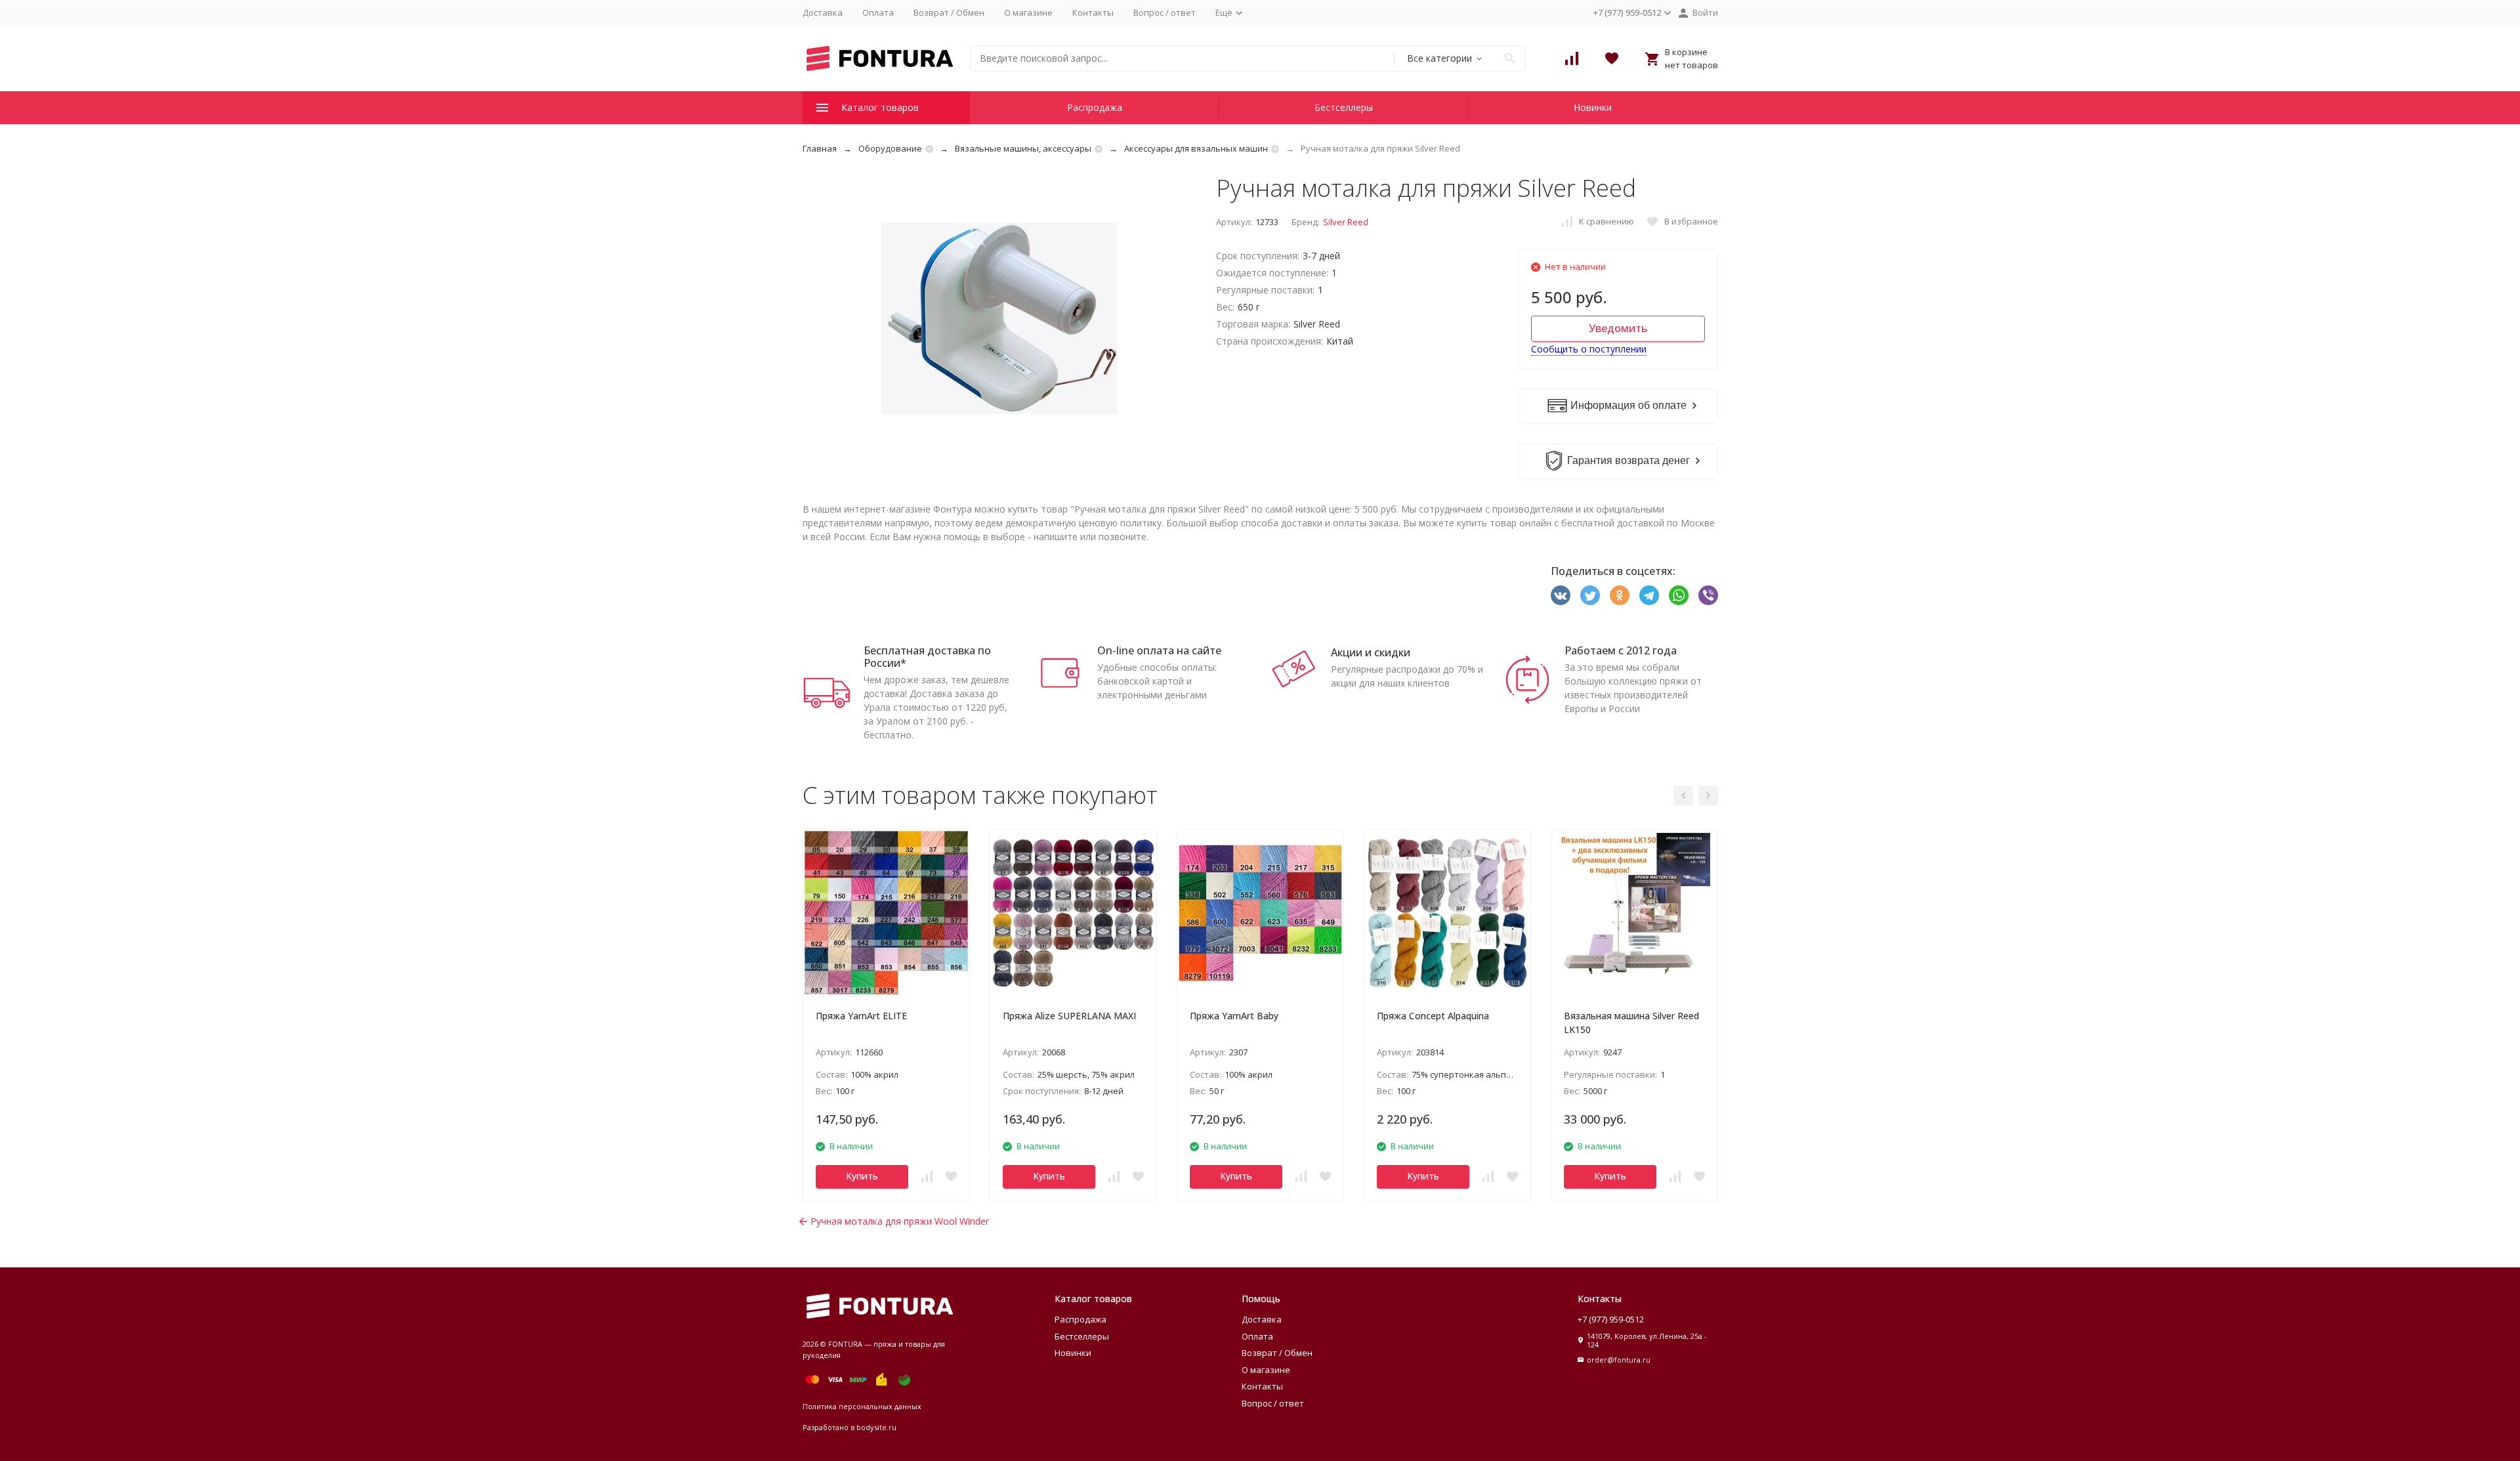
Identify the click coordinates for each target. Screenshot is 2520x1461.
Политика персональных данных (862, 1406)
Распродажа (1095, 107)
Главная (820, 148)
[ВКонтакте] (1561, 595)
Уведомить (1618, 328)
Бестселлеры (1344, 107)
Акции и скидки (1371, 652)
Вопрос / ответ (1165, 12)
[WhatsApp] (1679, 595)
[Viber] (1708, 595)
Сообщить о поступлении (1589, 349)
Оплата (878, 12)
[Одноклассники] (1620, 595)
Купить (862, 1176)
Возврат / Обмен (949, 12)
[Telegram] (1649, 595)
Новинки (1593, 107)
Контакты (1093, 12)
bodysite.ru (876, 1427)
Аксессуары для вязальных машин (1196, 148)
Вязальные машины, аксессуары (1023, 148)
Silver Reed (1346, 222)
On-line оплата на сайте (1159, 650)
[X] (1590, 595)
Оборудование (890, 148)
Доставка (823, 12)
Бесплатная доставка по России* (927, 657)
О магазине (1028, 12)
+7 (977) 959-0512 (1611, 1319)
